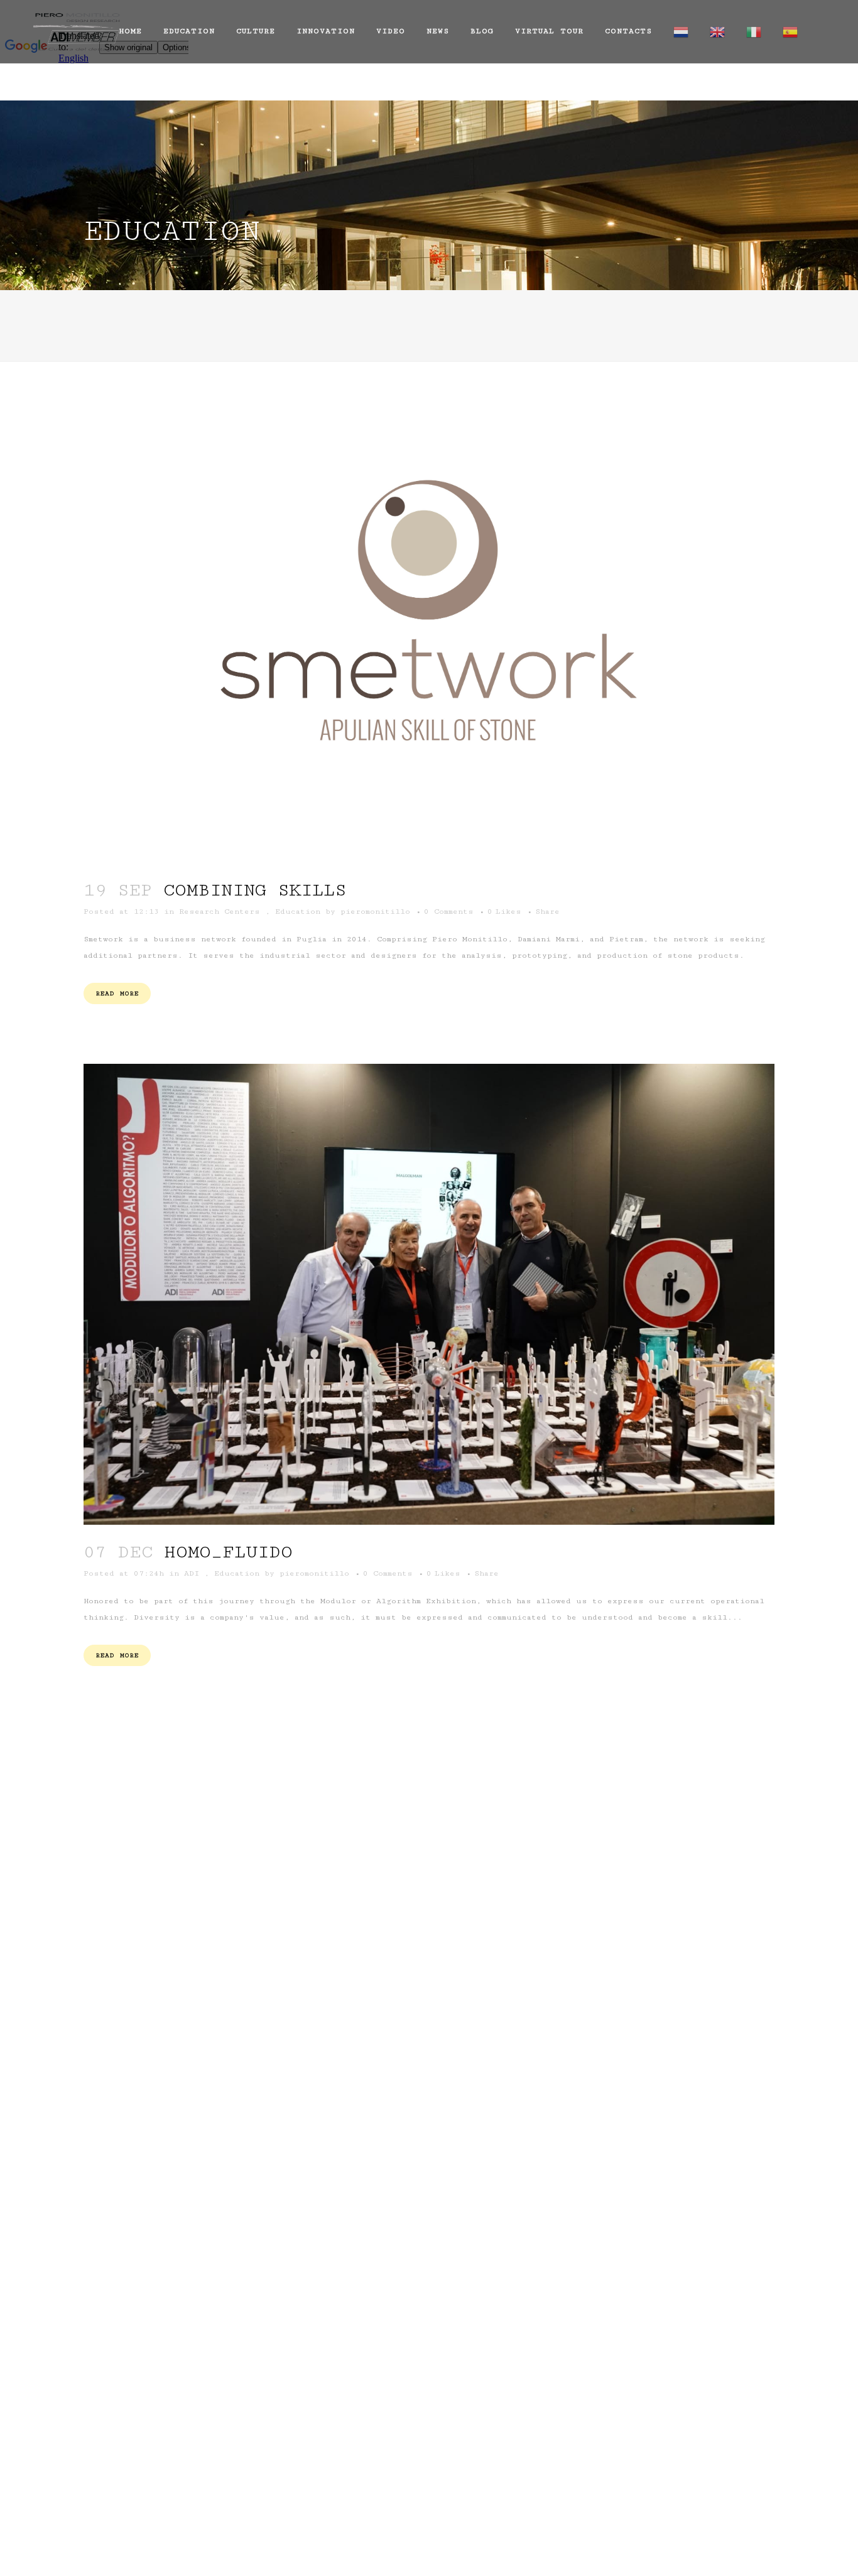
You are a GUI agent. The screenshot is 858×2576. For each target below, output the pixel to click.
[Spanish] (790, 31)
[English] (717, 31)
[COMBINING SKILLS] (429, 628)
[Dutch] (681, 31)
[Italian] (754, 31)
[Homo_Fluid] (429, 1295)
